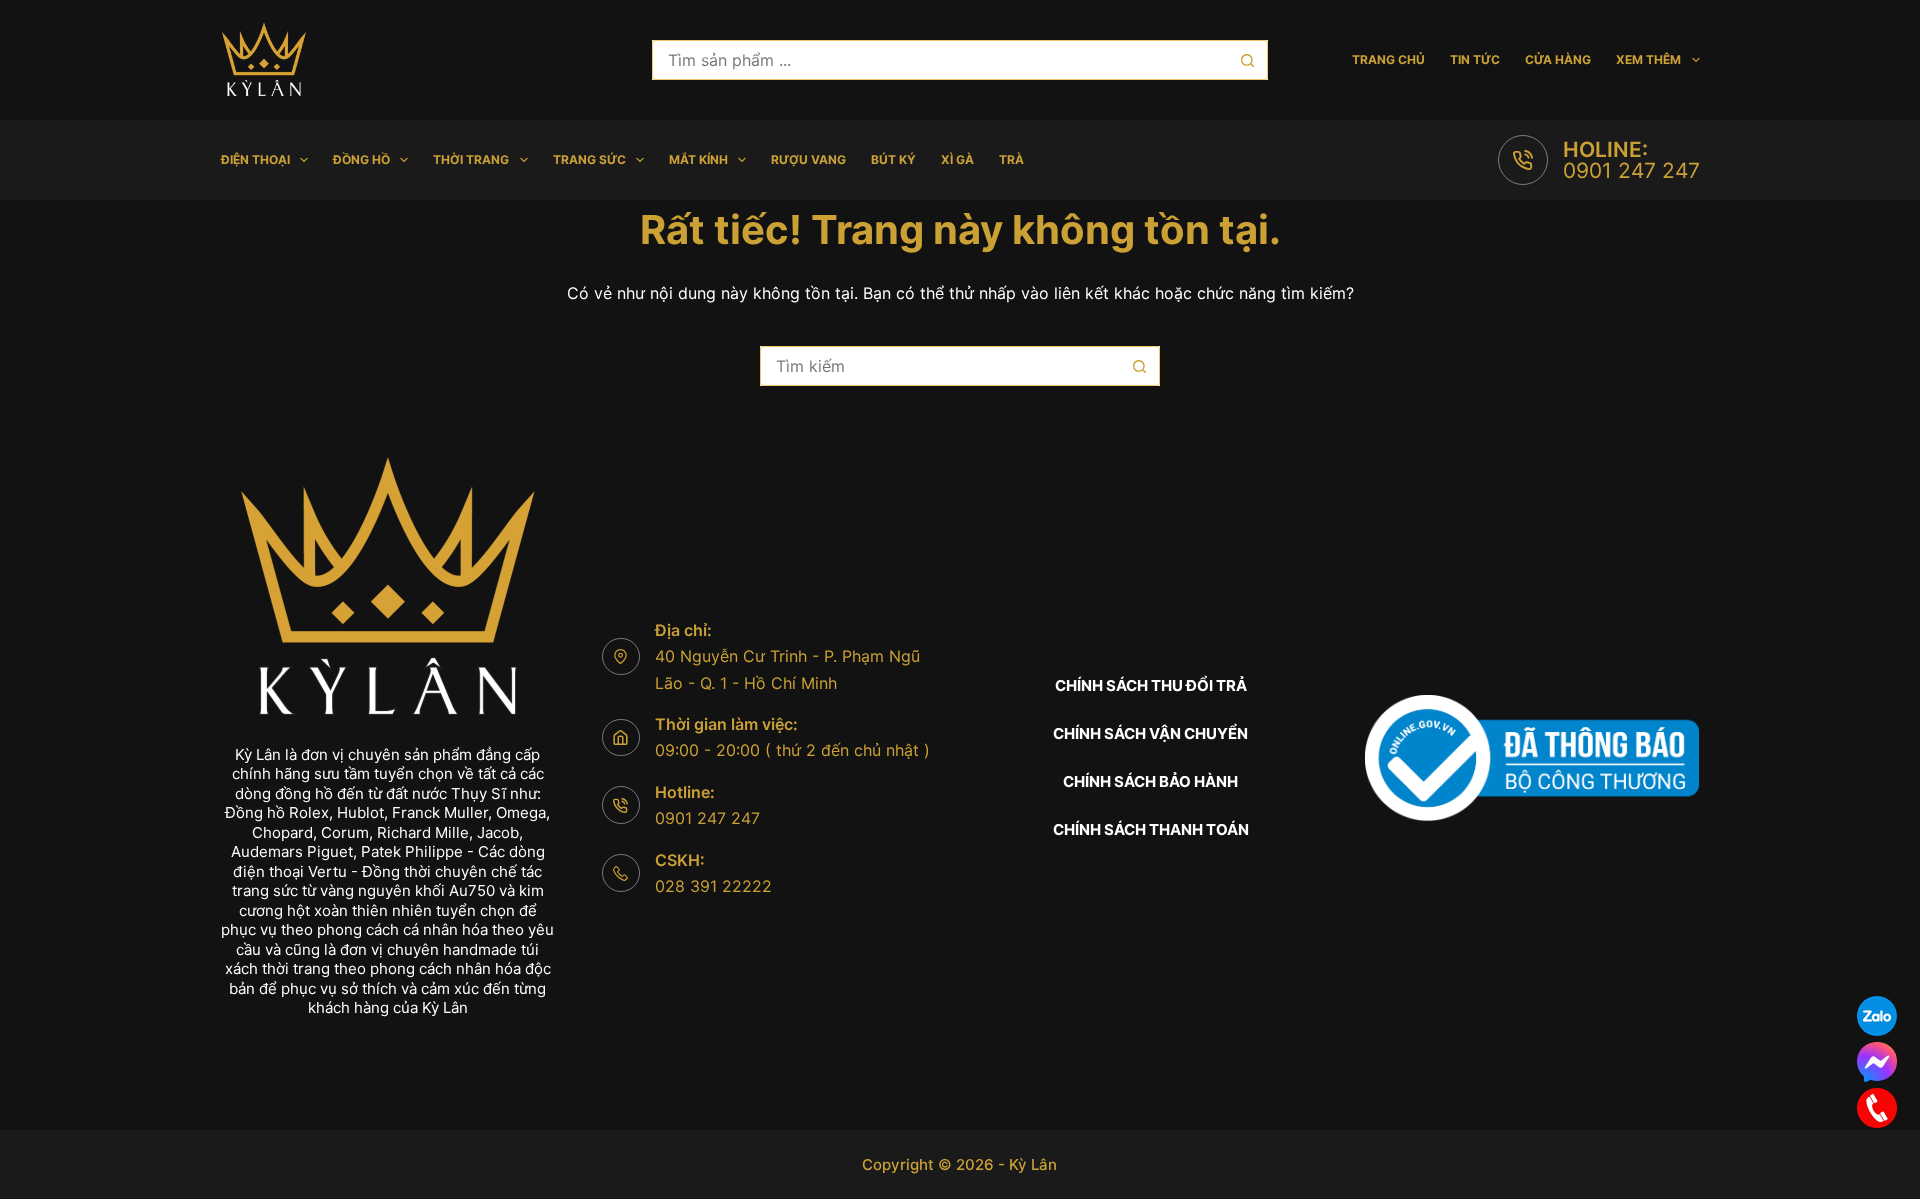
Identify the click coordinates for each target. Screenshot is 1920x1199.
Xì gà (957, 159)
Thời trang (471, 159)
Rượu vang (808, 159)
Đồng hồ (361, 159)
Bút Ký (893, 159)
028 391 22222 (713, 886)
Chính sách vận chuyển (1150, 733)
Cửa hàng (1558, 59)
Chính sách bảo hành (1150, 781)
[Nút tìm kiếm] (1248, 60)
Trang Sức (589, 159)
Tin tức (1475, 59)
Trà (1011, 159)
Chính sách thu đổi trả (1151, 685)
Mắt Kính (698, 159)
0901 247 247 (1631, 170)
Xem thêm (1648, 59)
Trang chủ (1388, 59)
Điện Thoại (255, 159)
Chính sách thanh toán (1151, 829)
